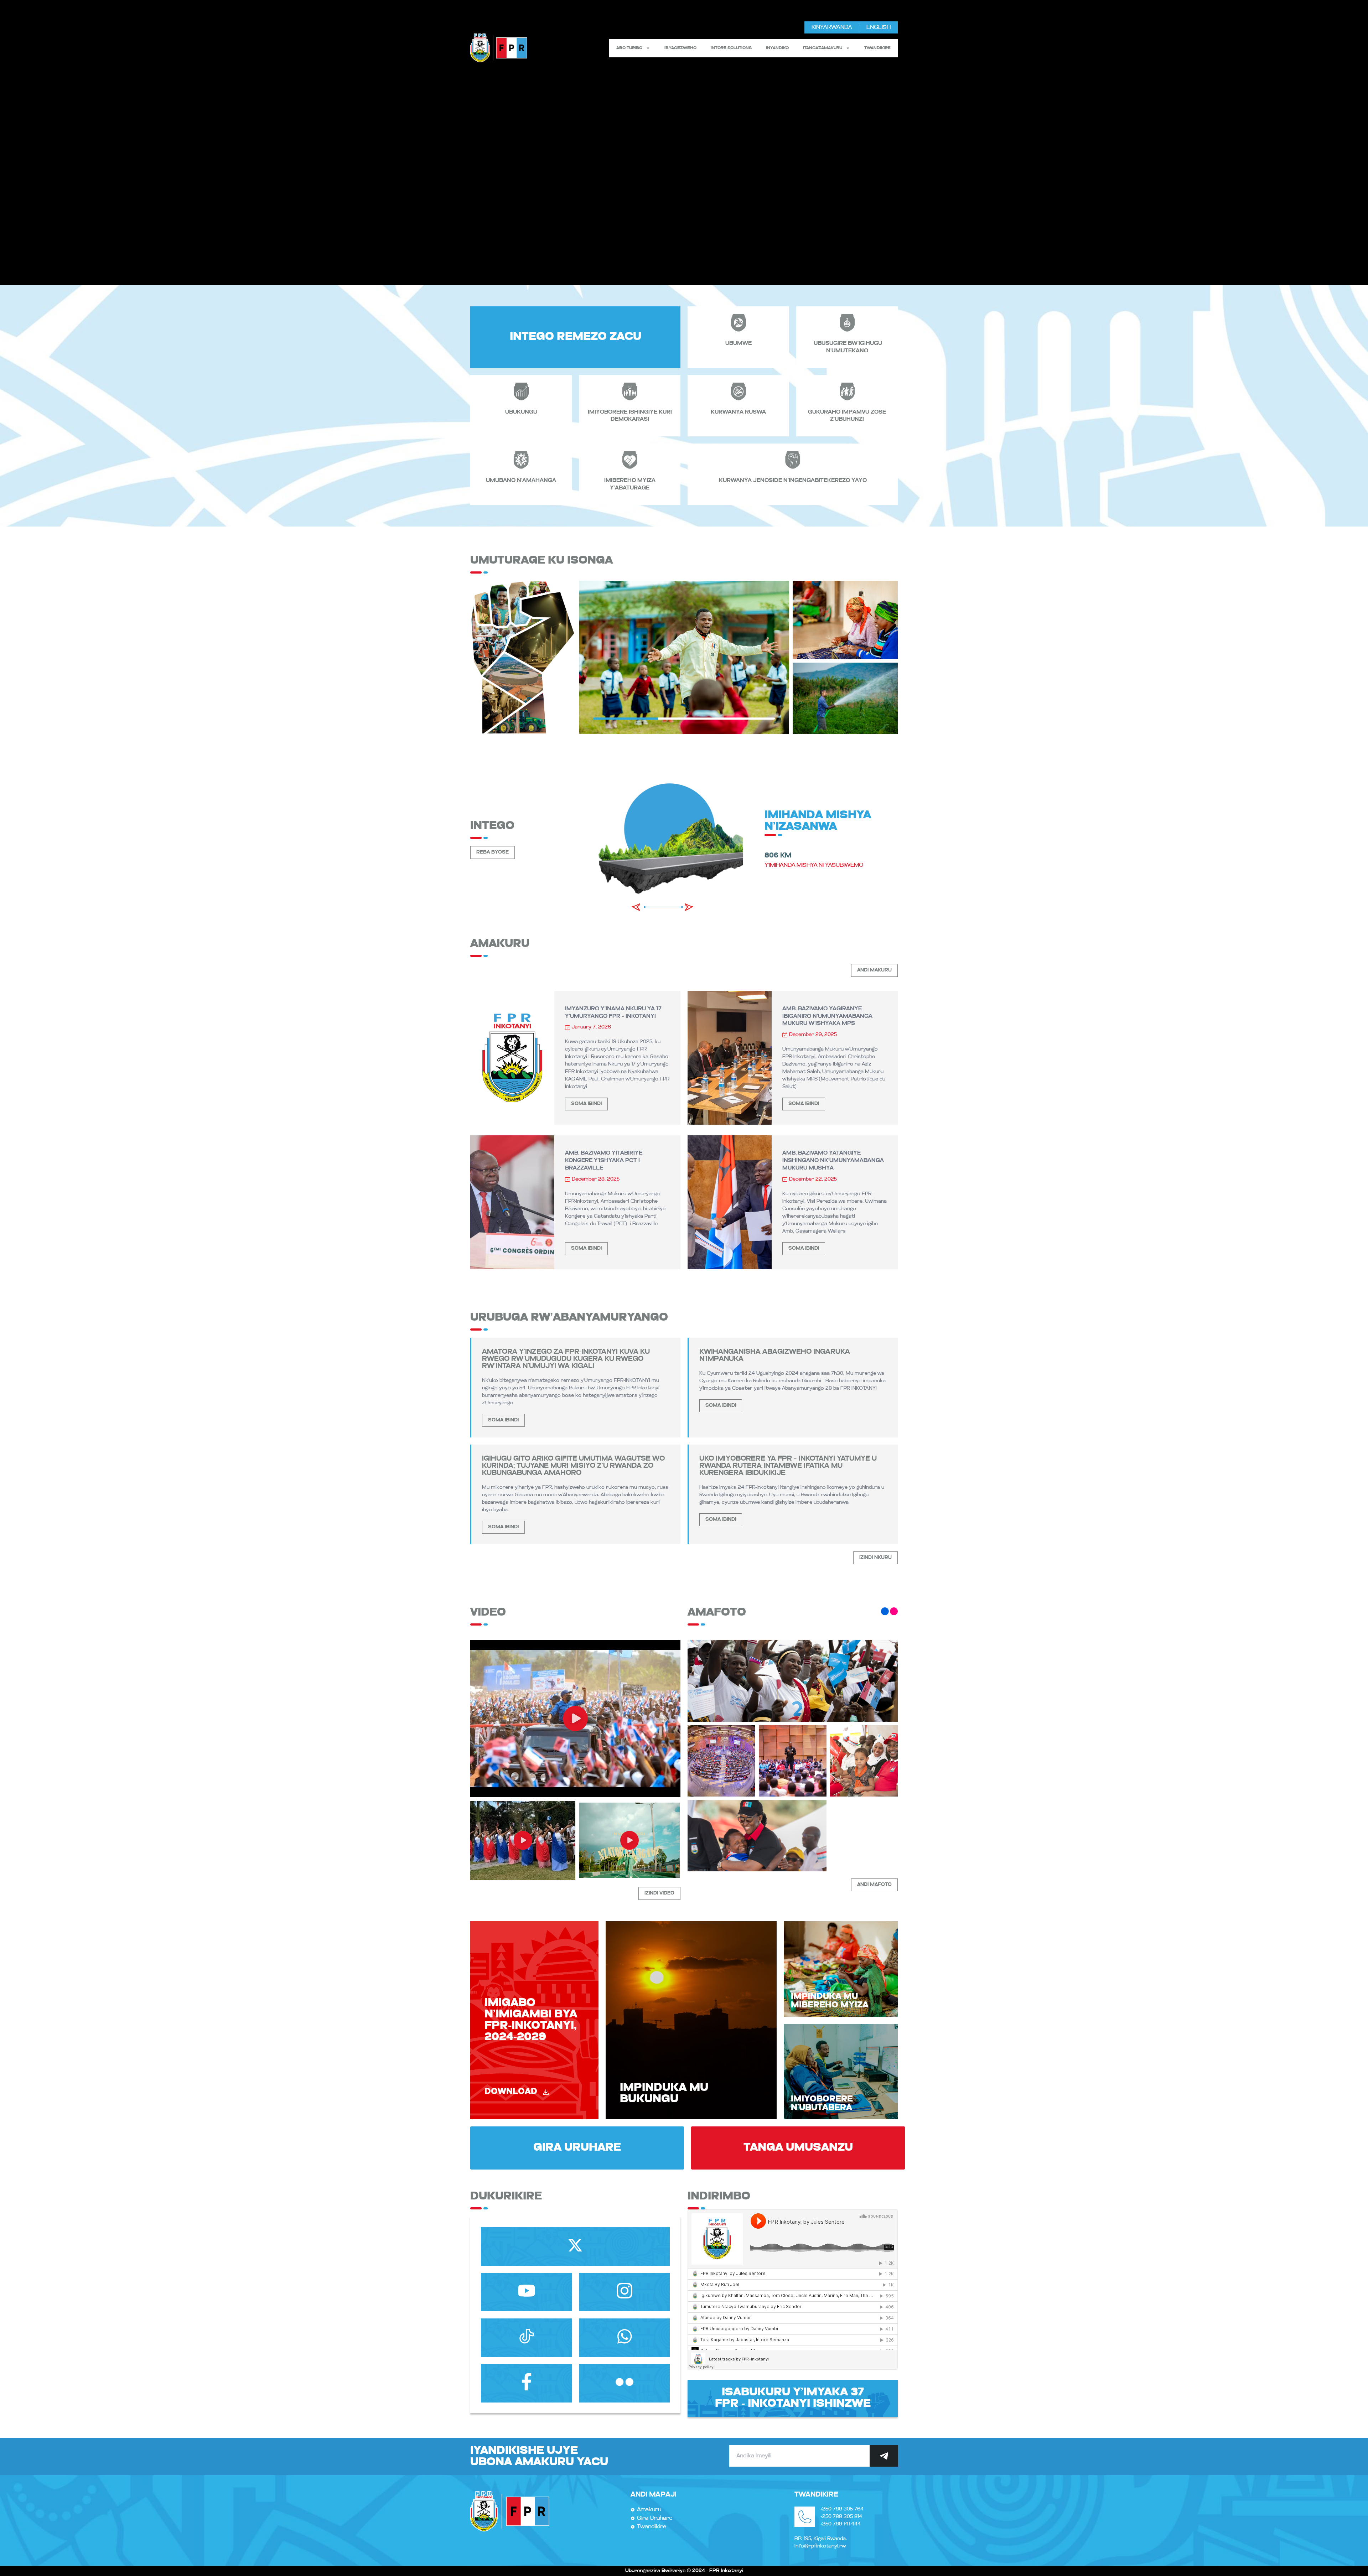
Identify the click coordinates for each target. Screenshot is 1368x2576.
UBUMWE (739, 343)
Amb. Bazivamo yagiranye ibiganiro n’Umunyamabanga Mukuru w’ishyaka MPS (827, 1016)
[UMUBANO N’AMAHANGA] (521, 460)
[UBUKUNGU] (521, 392)
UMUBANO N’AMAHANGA (521, 481)
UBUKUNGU (521, 412)
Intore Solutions (731, 48)
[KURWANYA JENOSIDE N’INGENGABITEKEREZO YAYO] (793, 460)
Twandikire (877, 48)
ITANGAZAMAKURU (823, 48)
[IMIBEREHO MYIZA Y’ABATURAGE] (630, 460)
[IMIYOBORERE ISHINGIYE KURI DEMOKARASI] (630, 392)
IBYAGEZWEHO (680, 48)
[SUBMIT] (884, 2456)
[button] (636, 907)
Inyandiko (777, 48)
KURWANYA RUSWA (738, 412)
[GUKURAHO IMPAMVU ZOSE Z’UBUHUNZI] (847, 392)
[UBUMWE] (739, 323)
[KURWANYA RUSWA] (739, 392)
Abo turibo (629, 48)
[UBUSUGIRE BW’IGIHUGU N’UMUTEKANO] (847, 323)
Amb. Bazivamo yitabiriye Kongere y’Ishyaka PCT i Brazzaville (604, 1161)
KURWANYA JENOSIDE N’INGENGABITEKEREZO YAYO (793, 481)
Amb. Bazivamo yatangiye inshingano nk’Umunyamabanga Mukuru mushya (833, 1161)
